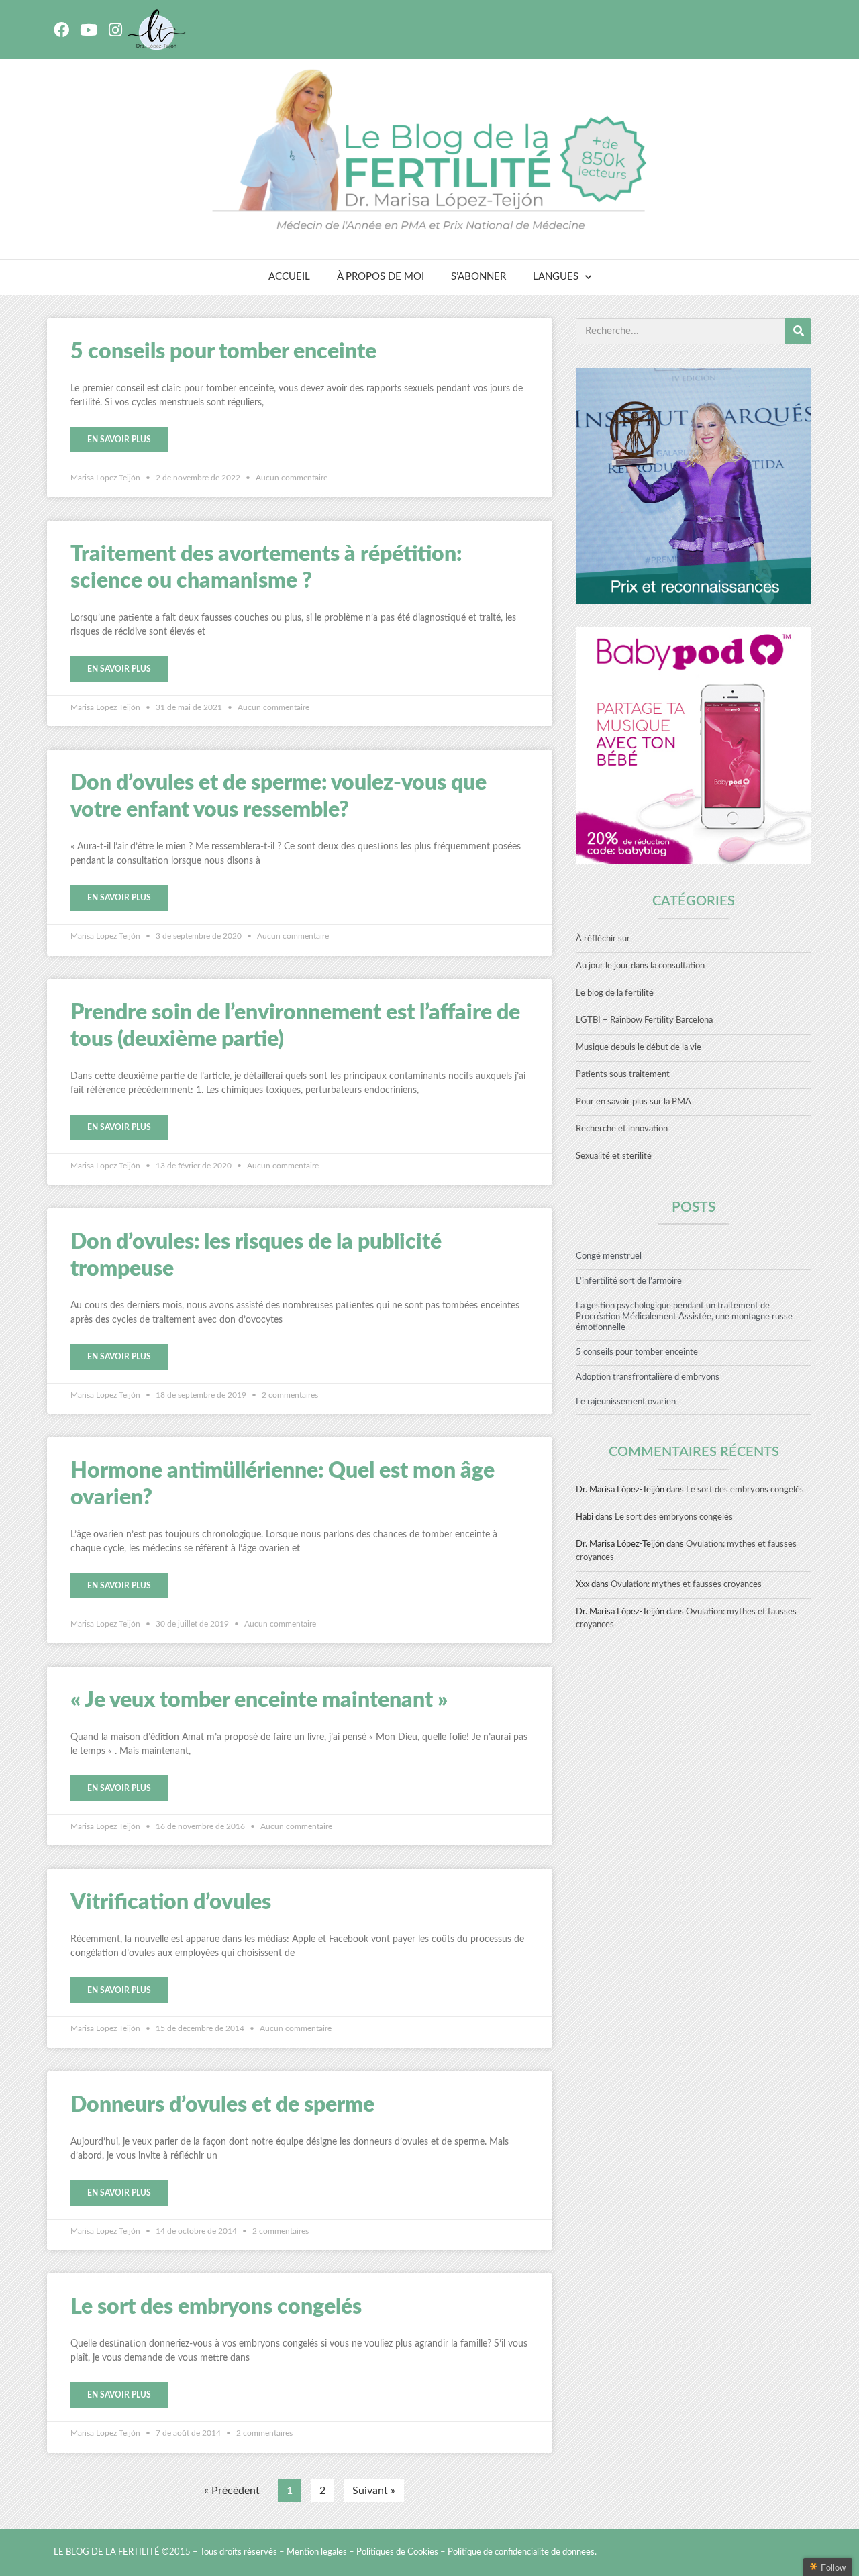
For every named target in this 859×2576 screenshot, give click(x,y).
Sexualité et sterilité (614, 1156)
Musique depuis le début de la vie (639, 1048)
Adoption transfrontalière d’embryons (648, 1377)
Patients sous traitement (623, 1075)
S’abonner (478, 277)
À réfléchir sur (603, 939)
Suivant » (374, 2491)
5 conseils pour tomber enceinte (223, 352)
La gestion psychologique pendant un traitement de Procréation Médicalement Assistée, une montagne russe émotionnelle (684, 1317)
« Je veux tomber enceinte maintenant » (259, 1700)
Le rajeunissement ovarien (626, 1402)
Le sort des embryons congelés (216, 2307)
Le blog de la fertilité (615, 993)
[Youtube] (88, 30)
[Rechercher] (798, 331)
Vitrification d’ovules (171, 1902)
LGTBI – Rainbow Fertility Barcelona (644, 1020)
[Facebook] (61, 30)
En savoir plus (119, 440)
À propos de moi (381, 277)
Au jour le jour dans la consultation (640, 966)
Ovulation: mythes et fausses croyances (686, 1585)
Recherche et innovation (622, 1129)
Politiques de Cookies (397, 2552)
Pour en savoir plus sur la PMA (634, 1102)
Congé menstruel (609, 1256)
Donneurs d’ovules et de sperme (222, 2105)
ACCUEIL (289, 277)
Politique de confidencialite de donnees (521, 2552)
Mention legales (317, 2552)
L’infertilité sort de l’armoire (629, 1281)
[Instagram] (115, 30)
